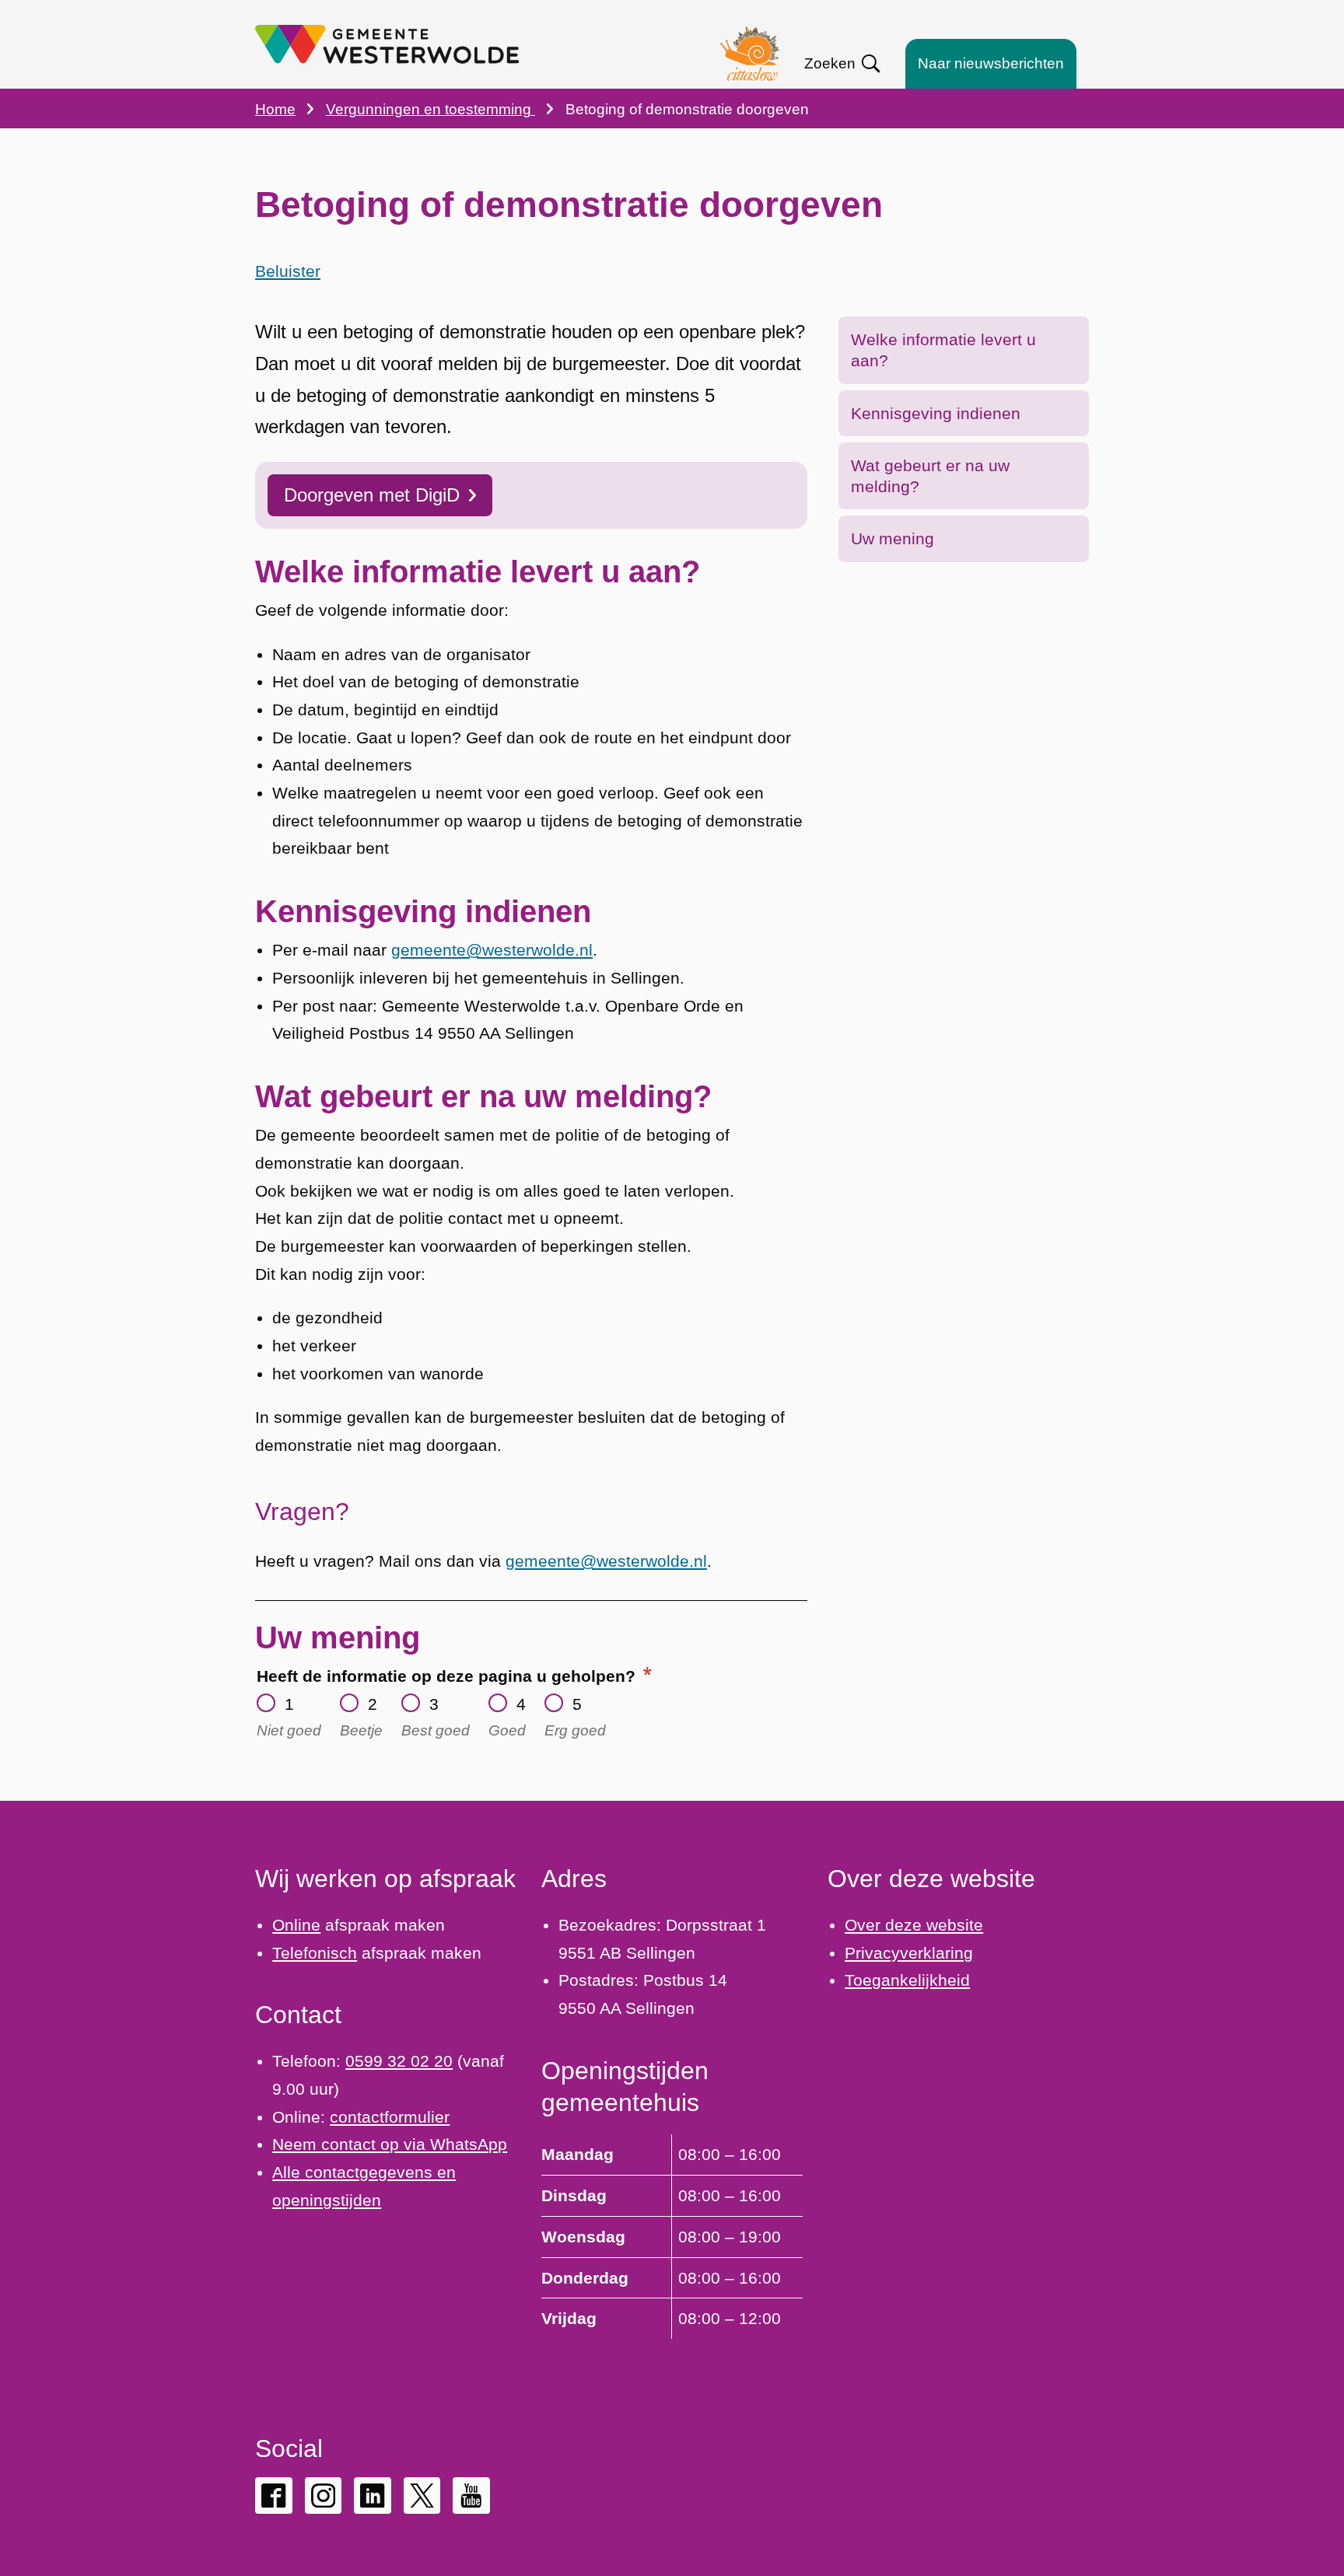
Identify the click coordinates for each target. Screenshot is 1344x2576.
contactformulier (390, 2117)
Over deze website (914, 1925)
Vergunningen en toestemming (430, 109)
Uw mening (892, 538)
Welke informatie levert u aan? (943, 350)
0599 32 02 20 (399, 2061)
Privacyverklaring (909, 1953)
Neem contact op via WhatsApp (390, 2144)
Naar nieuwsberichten (991, 63)
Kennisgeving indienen (936, 413)
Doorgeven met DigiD (372, 495)
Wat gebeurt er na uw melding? (930, 476)
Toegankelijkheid (907, 1980)
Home (275, 109)
